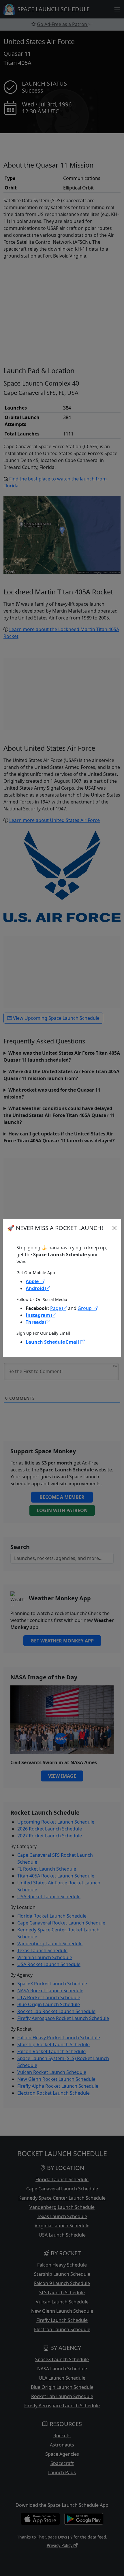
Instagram (38, 1315)
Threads (35, 1322)
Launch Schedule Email (53, 1342)
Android (35, 1288)
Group (85, 1308)
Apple (33, 1281)
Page (56, 1308)
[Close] (114, 1228)
